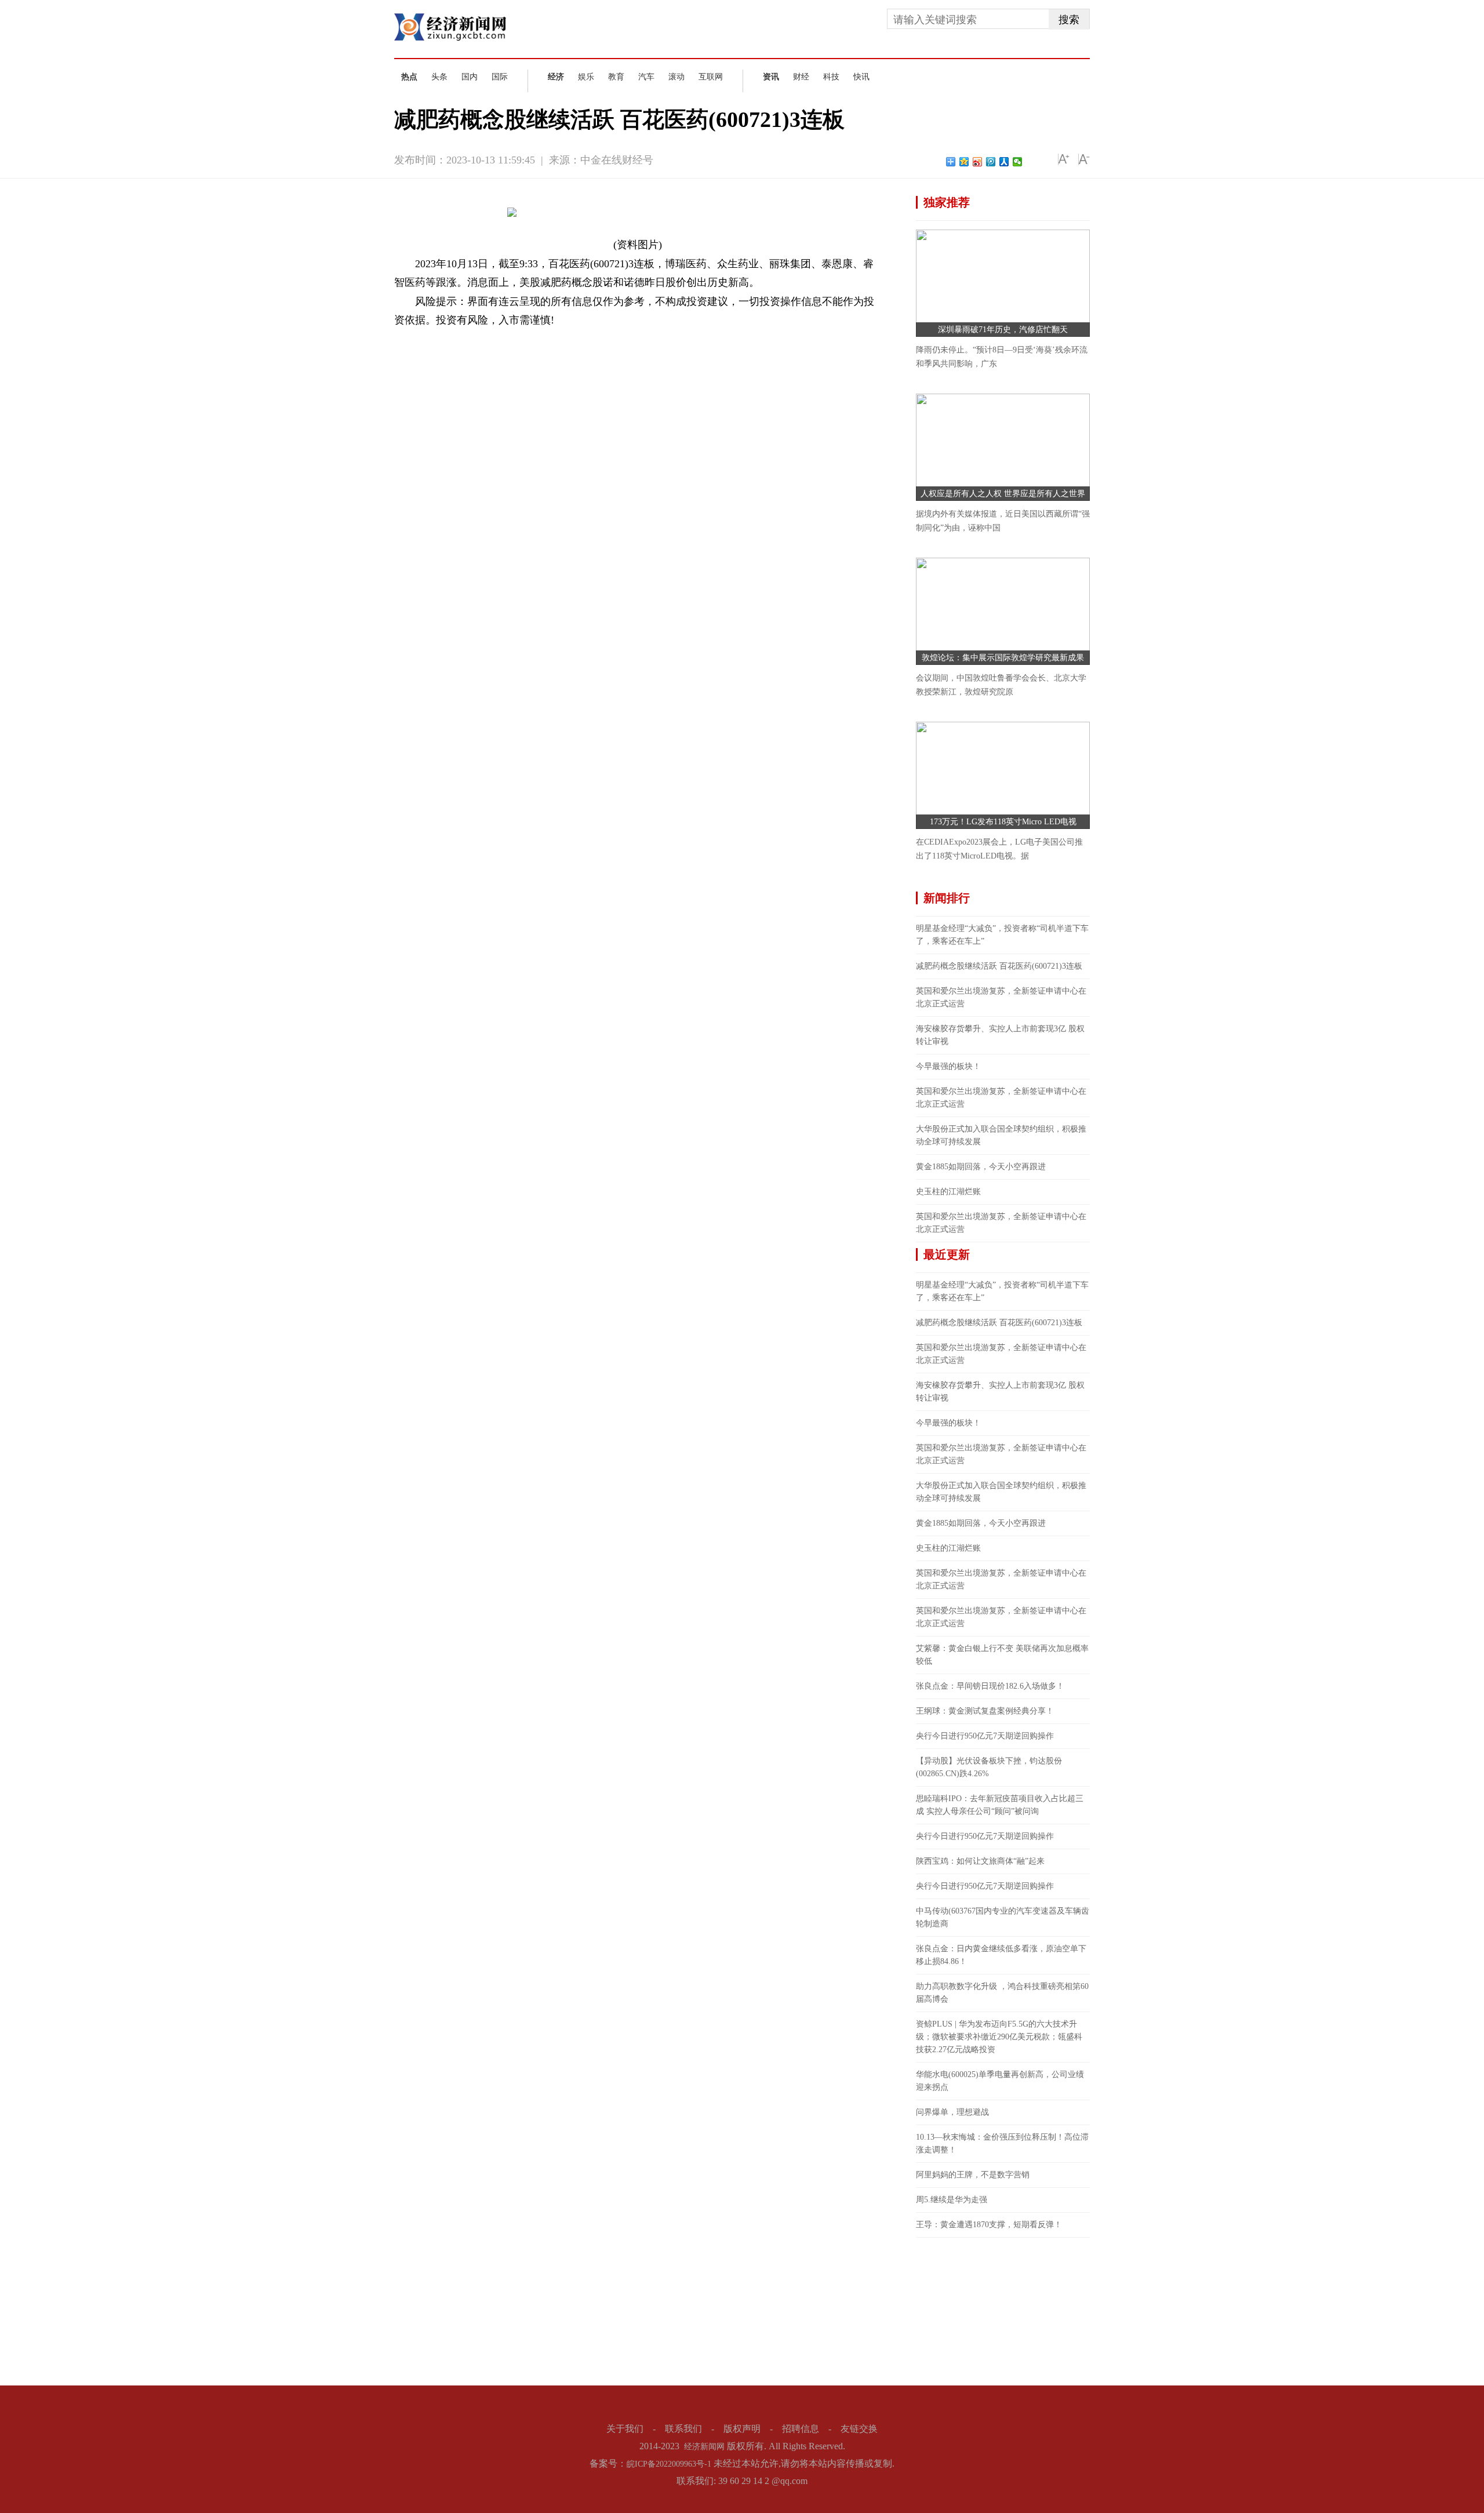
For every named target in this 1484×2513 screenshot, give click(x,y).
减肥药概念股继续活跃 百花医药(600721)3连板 (999, 966)
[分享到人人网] (1004, 162)
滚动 (676, 77)
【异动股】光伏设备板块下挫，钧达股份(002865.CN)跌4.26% (989, 1767)
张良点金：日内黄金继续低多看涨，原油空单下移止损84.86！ (1001, 1955)
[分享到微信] (1018, 162)
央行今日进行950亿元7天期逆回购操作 (985, 1736)
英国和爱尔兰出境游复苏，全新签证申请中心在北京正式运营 (1001, 997)
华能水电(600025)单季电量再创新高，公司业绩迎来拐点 (1000, 2081)
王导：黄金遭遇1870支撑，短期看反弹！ (989, 2225)
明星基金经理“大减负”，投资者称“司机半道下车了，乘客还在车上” (1002, 935)
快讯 (861, 77)
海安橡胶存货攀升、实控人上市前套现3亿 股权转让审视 (1000, 1035)
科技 (831, 77)
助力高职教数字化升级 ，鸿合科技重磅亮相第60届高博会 (1002, 1993)
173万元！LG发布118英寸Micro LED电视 (1003, 822)
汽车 (646, 77)
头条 (439, 77)
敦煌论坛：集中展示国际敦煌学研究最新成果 (1003, 658)
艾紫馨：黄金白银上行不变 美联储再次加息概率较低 (1002, 1655)
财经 (801, 77)
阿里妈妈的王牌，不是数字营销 (973, 2175)
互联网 (711, 77)
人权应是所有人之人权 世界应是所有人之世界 (1003, 494)
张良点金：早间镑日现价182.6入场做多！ (990, 1686)
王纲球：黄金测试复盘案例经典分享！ (985, 1711)
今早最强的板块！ (948, 1066)
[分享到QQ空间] (964, 162)
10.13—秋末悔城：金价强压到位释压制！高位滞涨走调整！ (1002, 2143)
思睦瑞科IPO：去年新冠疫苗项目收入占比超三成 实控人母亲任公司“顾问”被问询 (1000, 1805)
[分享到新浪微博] (978, 162)
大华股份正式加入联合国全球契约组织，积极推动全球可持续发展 (1001, 1135)
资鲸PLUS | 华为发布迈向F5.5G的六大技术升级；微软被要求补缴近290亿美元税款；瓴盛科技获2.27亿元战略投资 (999, 2037)
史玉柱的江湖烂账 (948, 1192)
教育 (616, 77)
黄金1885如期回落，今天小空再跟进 (981, 1167)
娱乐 (586, 77)
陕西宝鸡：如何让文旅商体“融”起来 (980, 1861)
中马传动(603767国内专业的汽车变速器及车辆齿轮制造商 (1003, 1917)
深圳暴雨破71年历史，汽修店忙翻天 (1003, 330)
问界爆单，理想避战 (952, 2112)
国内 (470, 77)
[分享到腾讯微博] (991, 162)
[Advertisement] (1003, 2310)
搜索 (1069, 20)
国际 (500, 77)
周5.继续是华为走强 (952, 2200)
